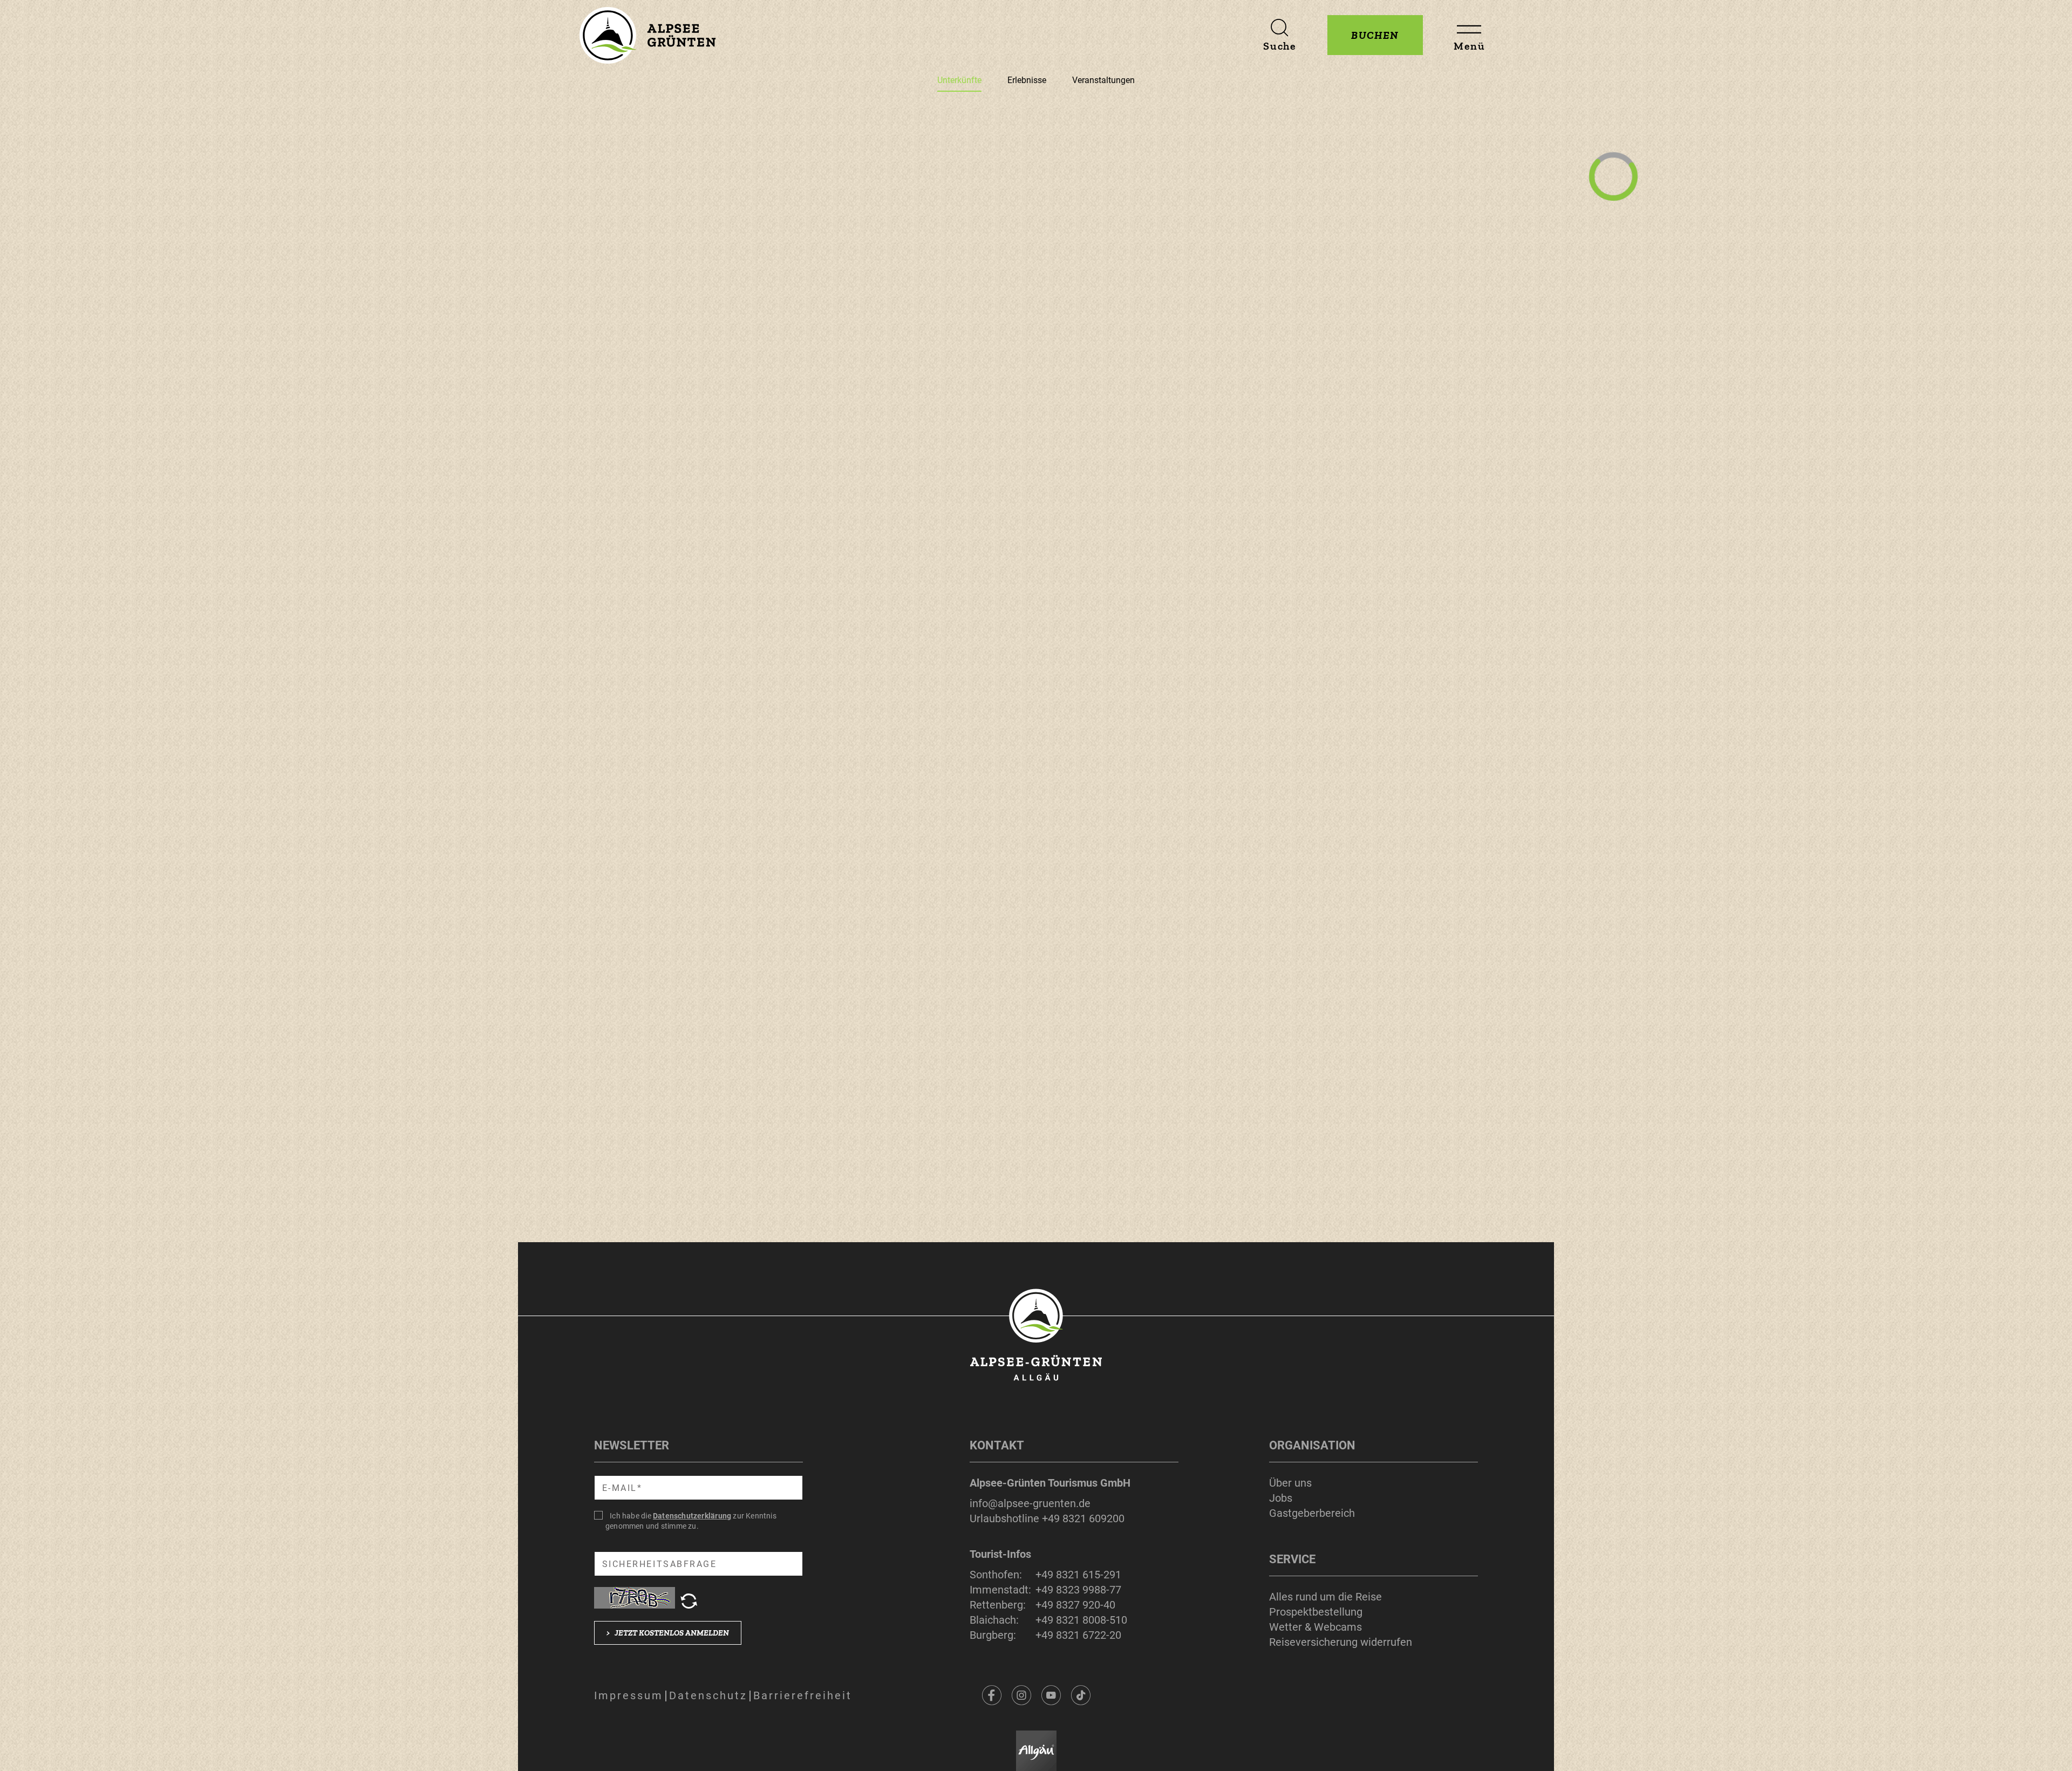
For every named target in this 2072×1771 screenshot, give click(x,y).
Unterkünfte (959, 80)
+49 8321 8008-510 (1081, 1620)
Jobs (1281, 1498)
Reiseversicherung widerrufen (1341, 1642)
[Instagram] (1021, 1695)
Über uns (1290, 1483)
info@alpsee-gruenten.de (1030, 1503)
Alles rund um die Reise (1325, 1597)
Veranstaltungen (1103, 80)
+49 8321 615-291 (1078, 1575)
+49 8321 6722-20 (1078, 1635)
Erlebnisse (1027, 80)
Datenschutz (708, 1695)
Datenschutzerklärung (692, 1516)
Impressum (629, 1695)
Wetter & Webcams (1316, 1627)
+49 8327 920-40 (1075, 1605)
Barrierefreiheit (803, 1695)
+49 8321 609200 (1083, 1518)
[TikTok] (1081, 1695)
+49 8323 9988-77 (1078, 1590)
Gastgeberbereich (1312, 1513)
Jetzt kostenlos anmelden (668, 1633)
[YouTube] (1051, 1695)
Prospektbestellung (1316, 1612)
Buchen (1375, 35)
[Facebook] (992, 1695)
